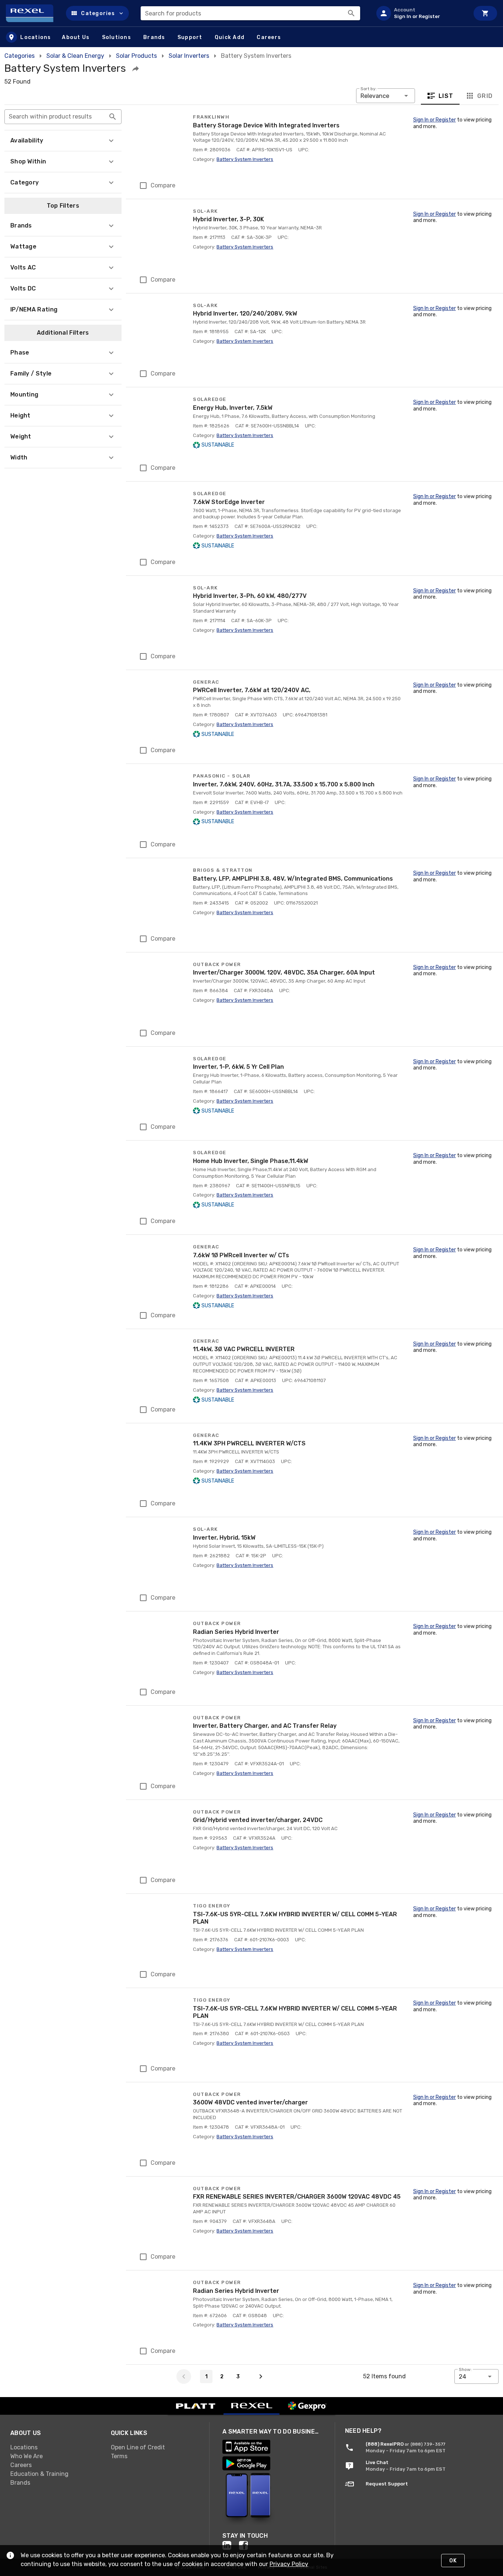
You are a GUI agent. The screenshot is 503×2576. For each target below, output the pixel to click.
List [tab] (446, 96)
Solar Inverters (189, 56)
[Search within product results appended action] (113, 117)
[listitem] (420, 13)
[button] (97, 13)
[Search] (351, 13)
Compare (163, 185)
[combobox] (250, 13)
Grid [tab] (485, 96)
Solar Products (136, 56)
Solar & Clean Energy (75, 56)
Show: (465, 2369)
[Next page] (261, 2376)
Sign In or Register (435, 120)
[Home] (33, 13)
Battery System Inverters (245, 159)
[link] (55, 2447)
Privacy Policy (289, 2564)
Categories (20, 56)
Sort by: (369, 89)
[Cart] (485, 13)
